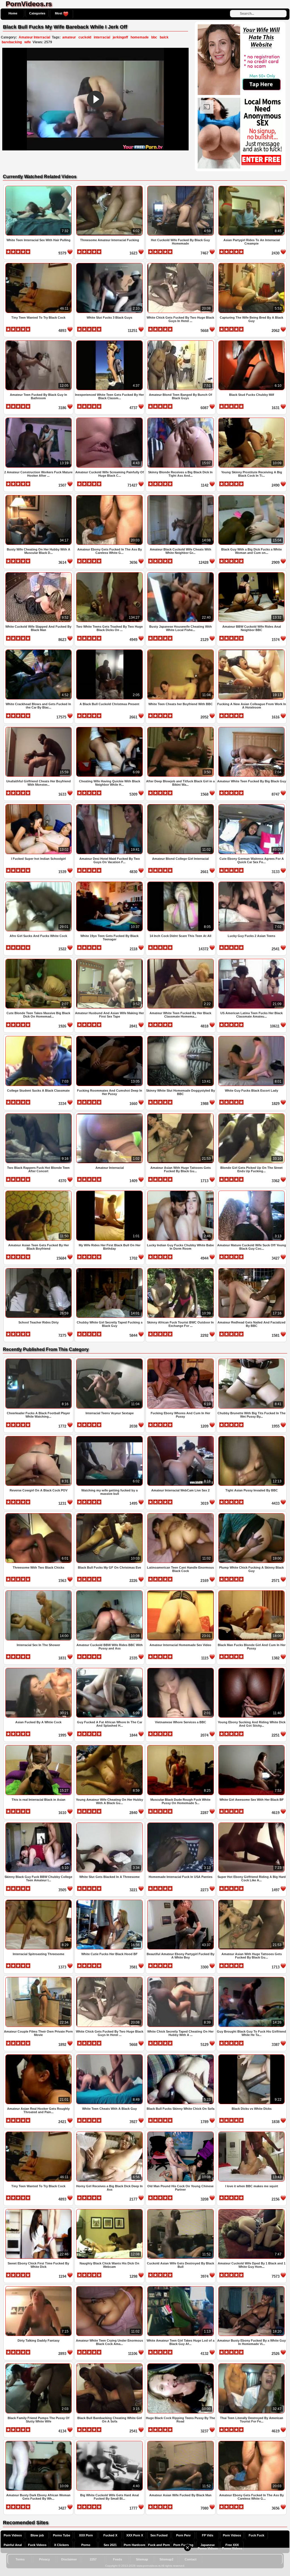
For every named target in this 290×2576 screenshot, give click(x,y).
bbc (154, 37)
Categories (37, 13)
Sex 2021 (110, 2545)
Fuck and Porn (159, 2545)
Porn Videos (13, 2535)
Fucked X (110, 2535)
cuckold (85, 37)
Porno (86, 2545)
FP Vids (208, 2535)
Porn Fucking (183, 2545)
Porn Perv (183, 2535)
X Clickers (61, 2545)
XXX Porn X (135, 2535)
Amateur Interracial (34, 37)
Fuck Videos (37, 2545)
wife (28, 42)
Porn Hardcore (135, 2545)
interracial (102, 37)
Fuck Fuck (256, 2535)
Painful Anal (13, 2545)
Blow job (37, 2535)
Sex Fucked (159, 2535)
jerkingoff (120, 37)
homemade (140, 37)
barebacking (12, 42)
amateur (69, 37)
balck (164, 37)
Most (59, 13)
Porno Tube (62, 2535)
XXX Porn (86, 2535)
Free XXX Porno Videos (232, 2547)
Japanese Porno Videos (208, 2547)
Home (13, 13)
